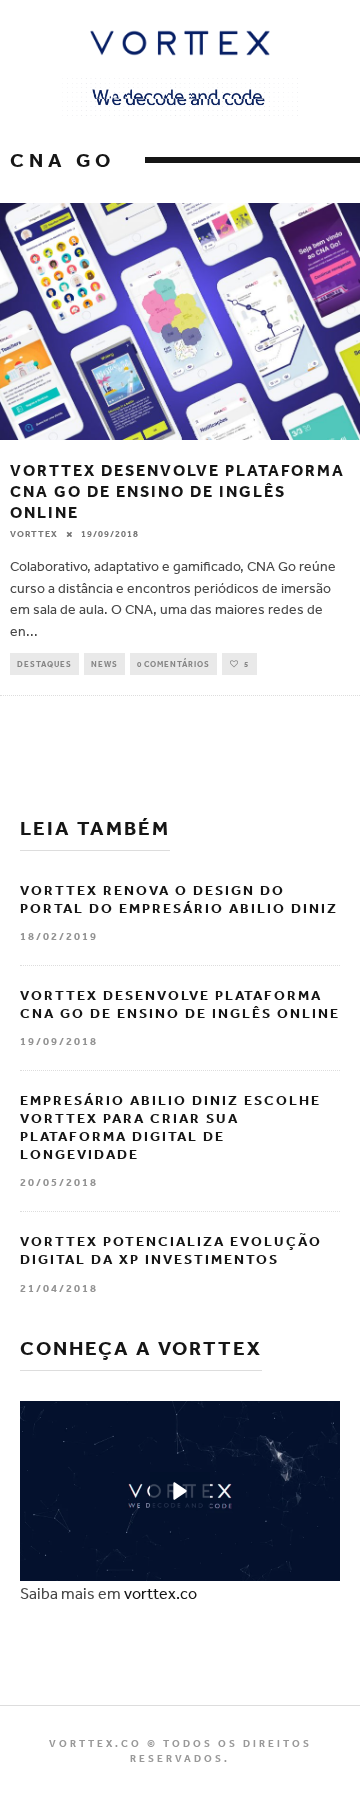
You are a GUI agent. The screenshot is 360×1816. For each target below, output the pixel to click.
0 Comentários (173, 664)
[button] (180, 1491)
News (104, 664)
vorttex (34, 534)
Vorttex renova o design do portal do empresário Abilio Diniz (179, 899)
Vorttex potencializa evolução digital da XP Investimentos (171, 1250)
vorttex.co (160, 1593)
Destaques (44, 664)
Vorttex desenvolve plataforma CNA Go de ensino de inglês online (177, 491)
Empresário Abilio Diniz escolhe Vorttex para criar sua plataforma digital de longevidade (170, 1127)
